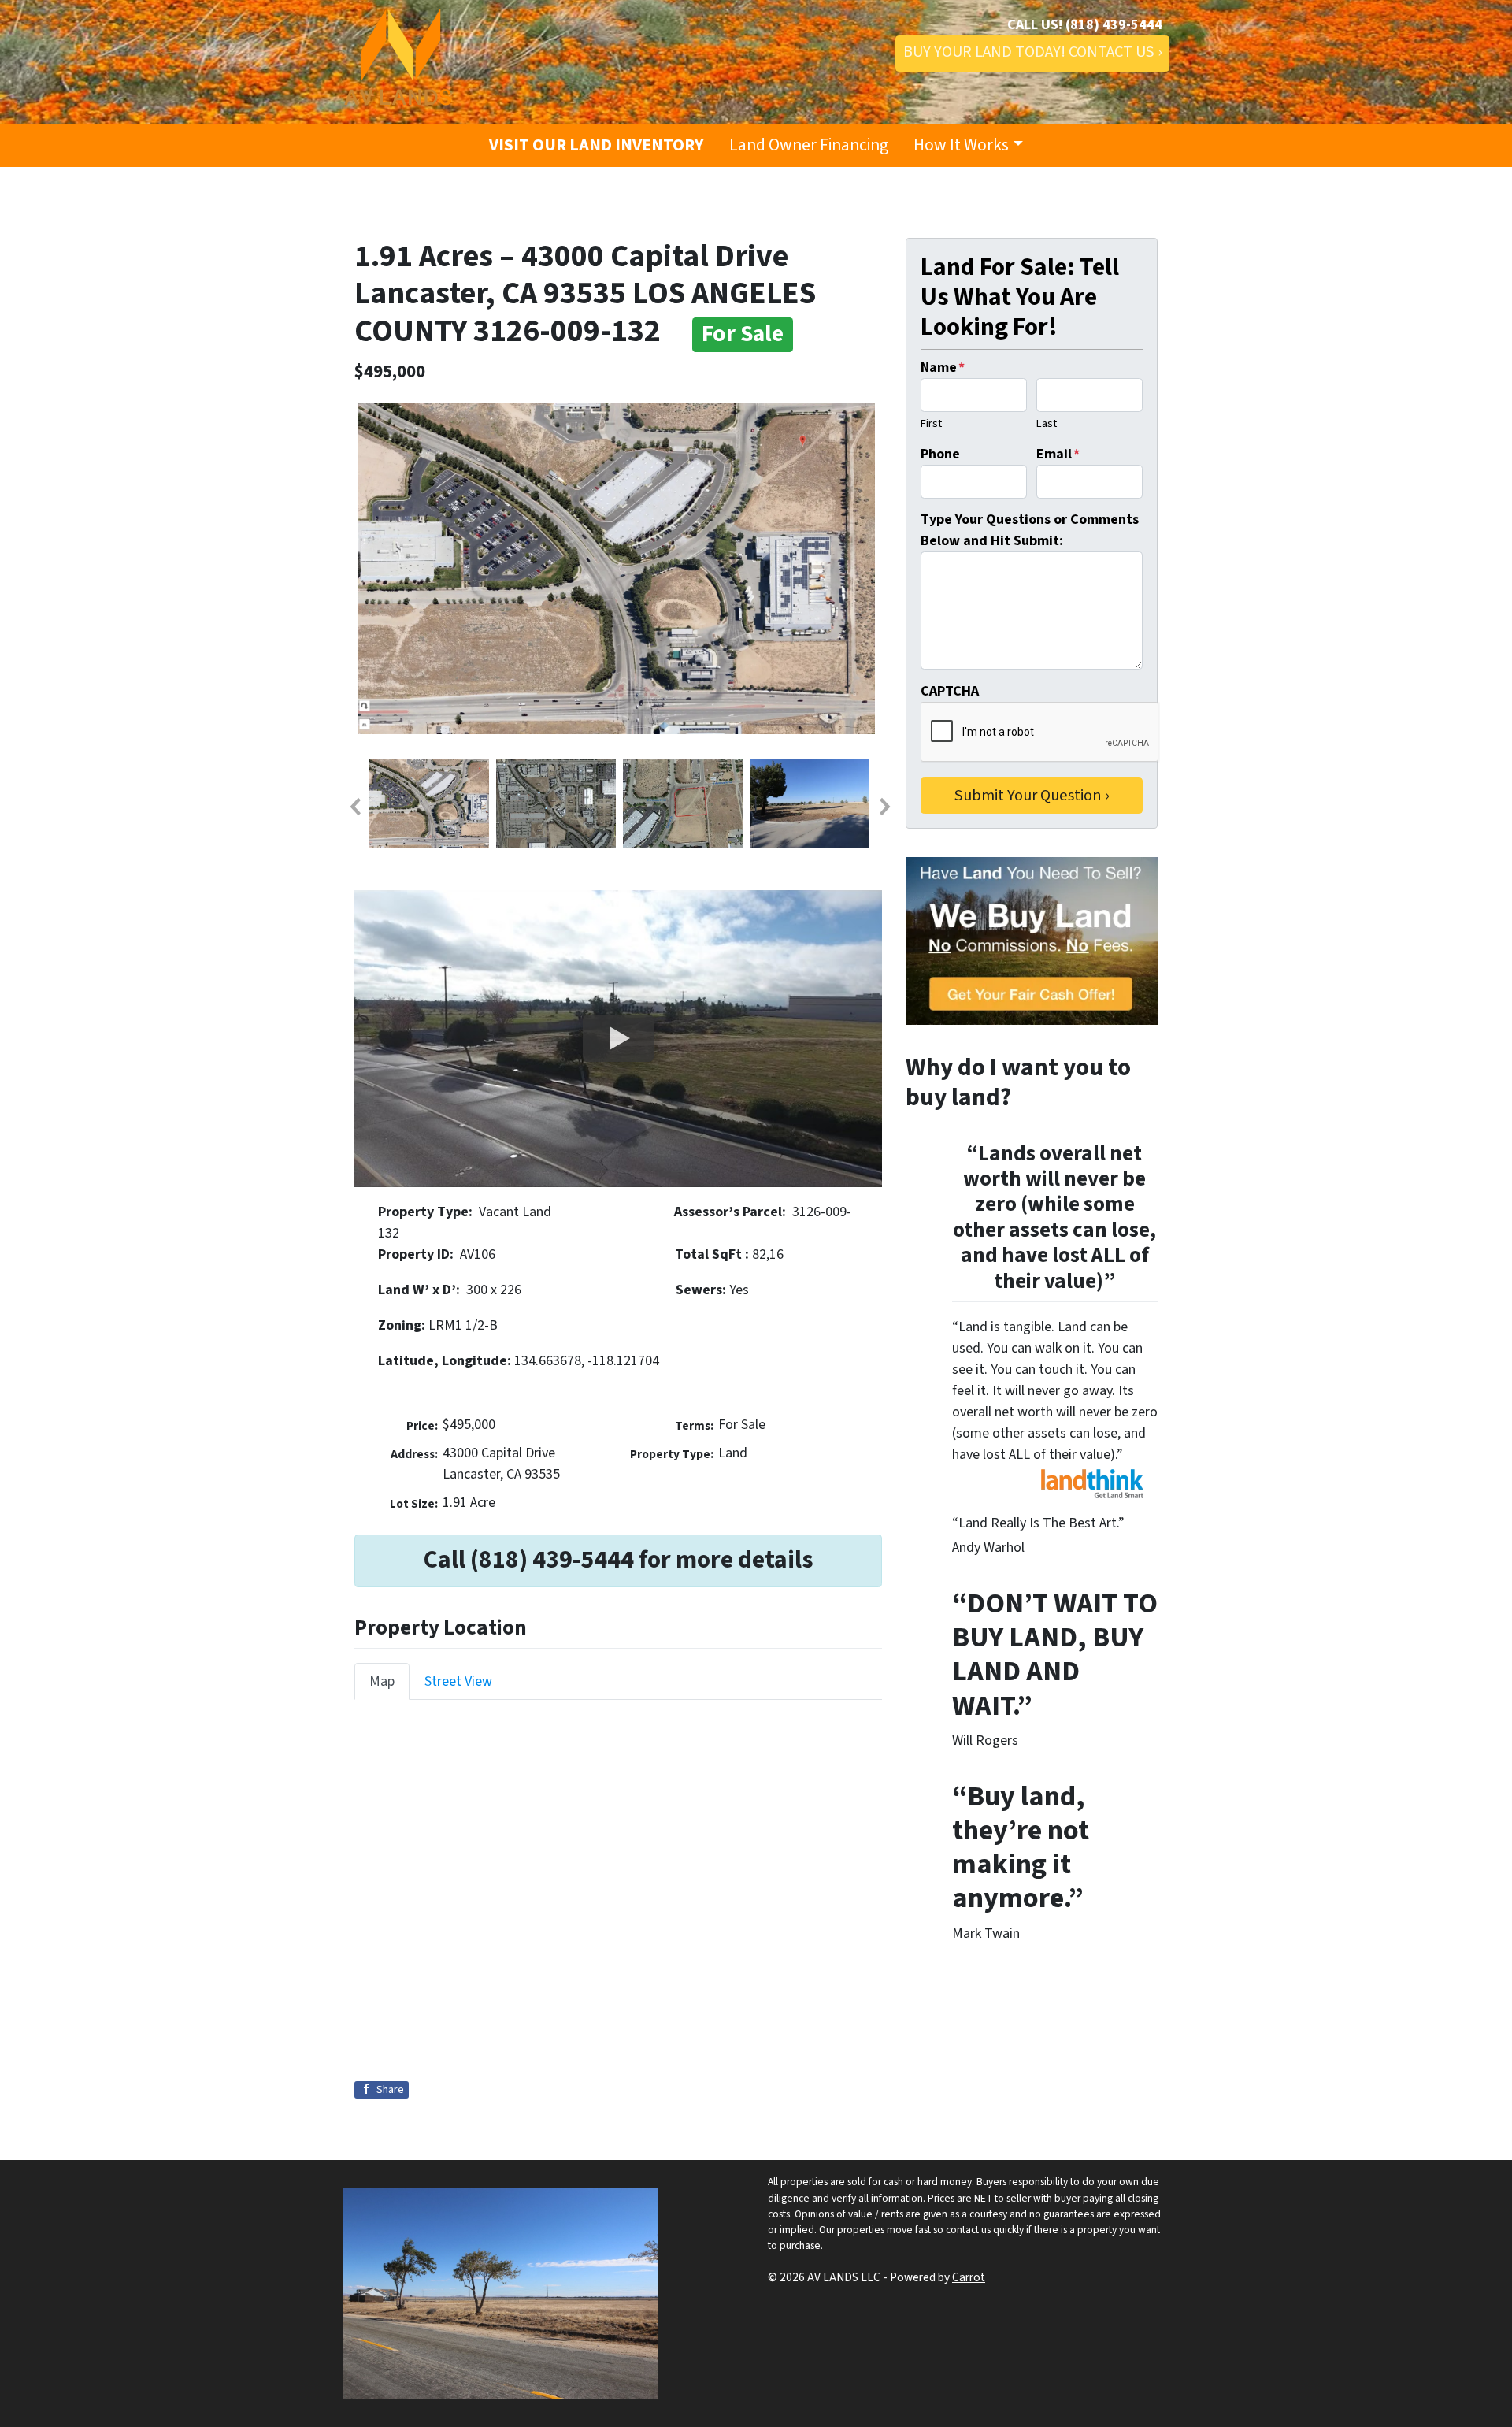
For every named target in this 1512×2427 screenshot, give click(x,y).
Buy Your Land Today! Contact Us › (1032, 52)
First (931, 423)
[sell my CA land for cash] (1032, 941)
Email (1058, 454)
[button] (354, 807)
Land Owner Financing (809, 145)
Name (943, 367)
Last (1047, 423)
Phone (940, 454)
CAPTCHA (950, 691)
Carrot (969, 2277)
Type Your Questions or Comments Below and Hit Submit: (1030, 530)
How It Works (961, 145)
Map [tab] (382, 1681)
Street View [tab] (458, 1681)
